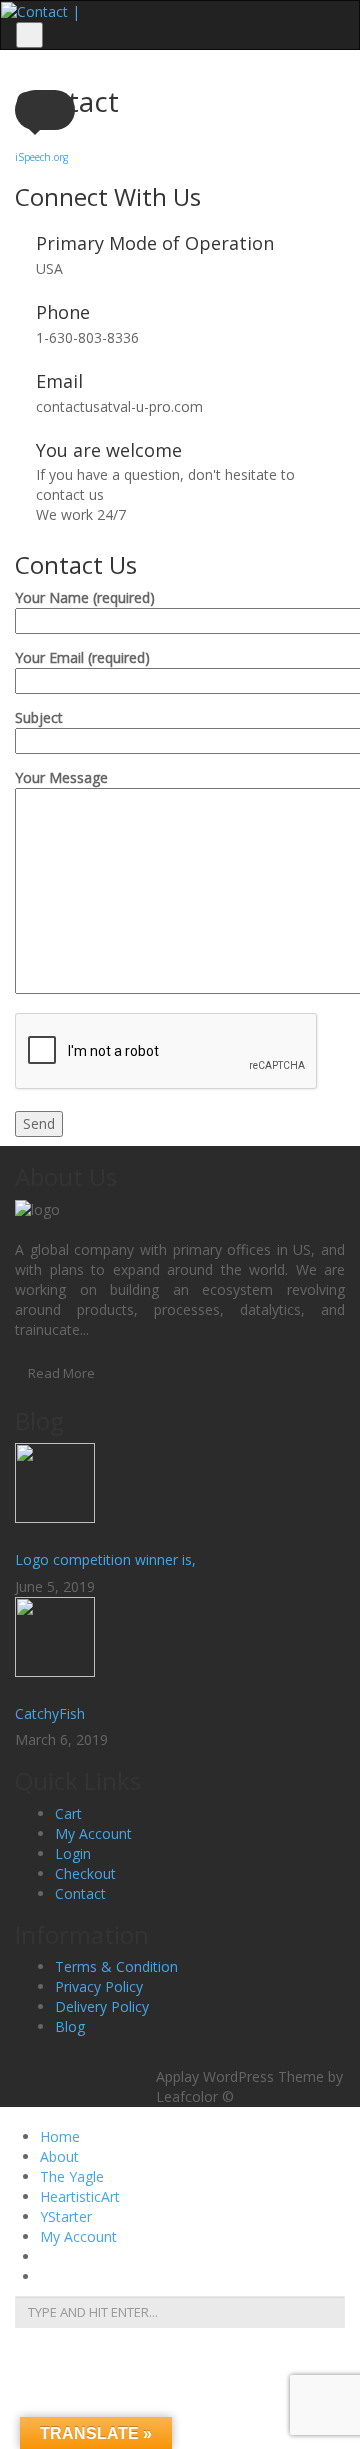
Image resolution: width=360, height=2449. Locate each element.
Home (60, 2136)
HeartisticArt (80, 2196)
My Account (93, 1833)
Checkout (85, 1873)
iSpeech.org (41, 157)
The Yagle (72, 2176)
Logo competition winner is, (105, 1559)
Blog (70, 2026)
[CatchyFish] (180, 1647)
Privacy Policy (99, 1986)
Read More (61, 1373)
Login (73, 1853)
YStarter (66, 2216)
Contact (80, 1893)
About (59, 2156)
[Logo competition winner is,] (180, 1493)
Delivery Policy (102, 2006)
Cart (68, 1813)
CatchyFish (50, 1713)
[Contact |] (40, 10)
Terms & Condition (116, 1966)
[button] (45, 110)
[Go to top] (180, 2055)
